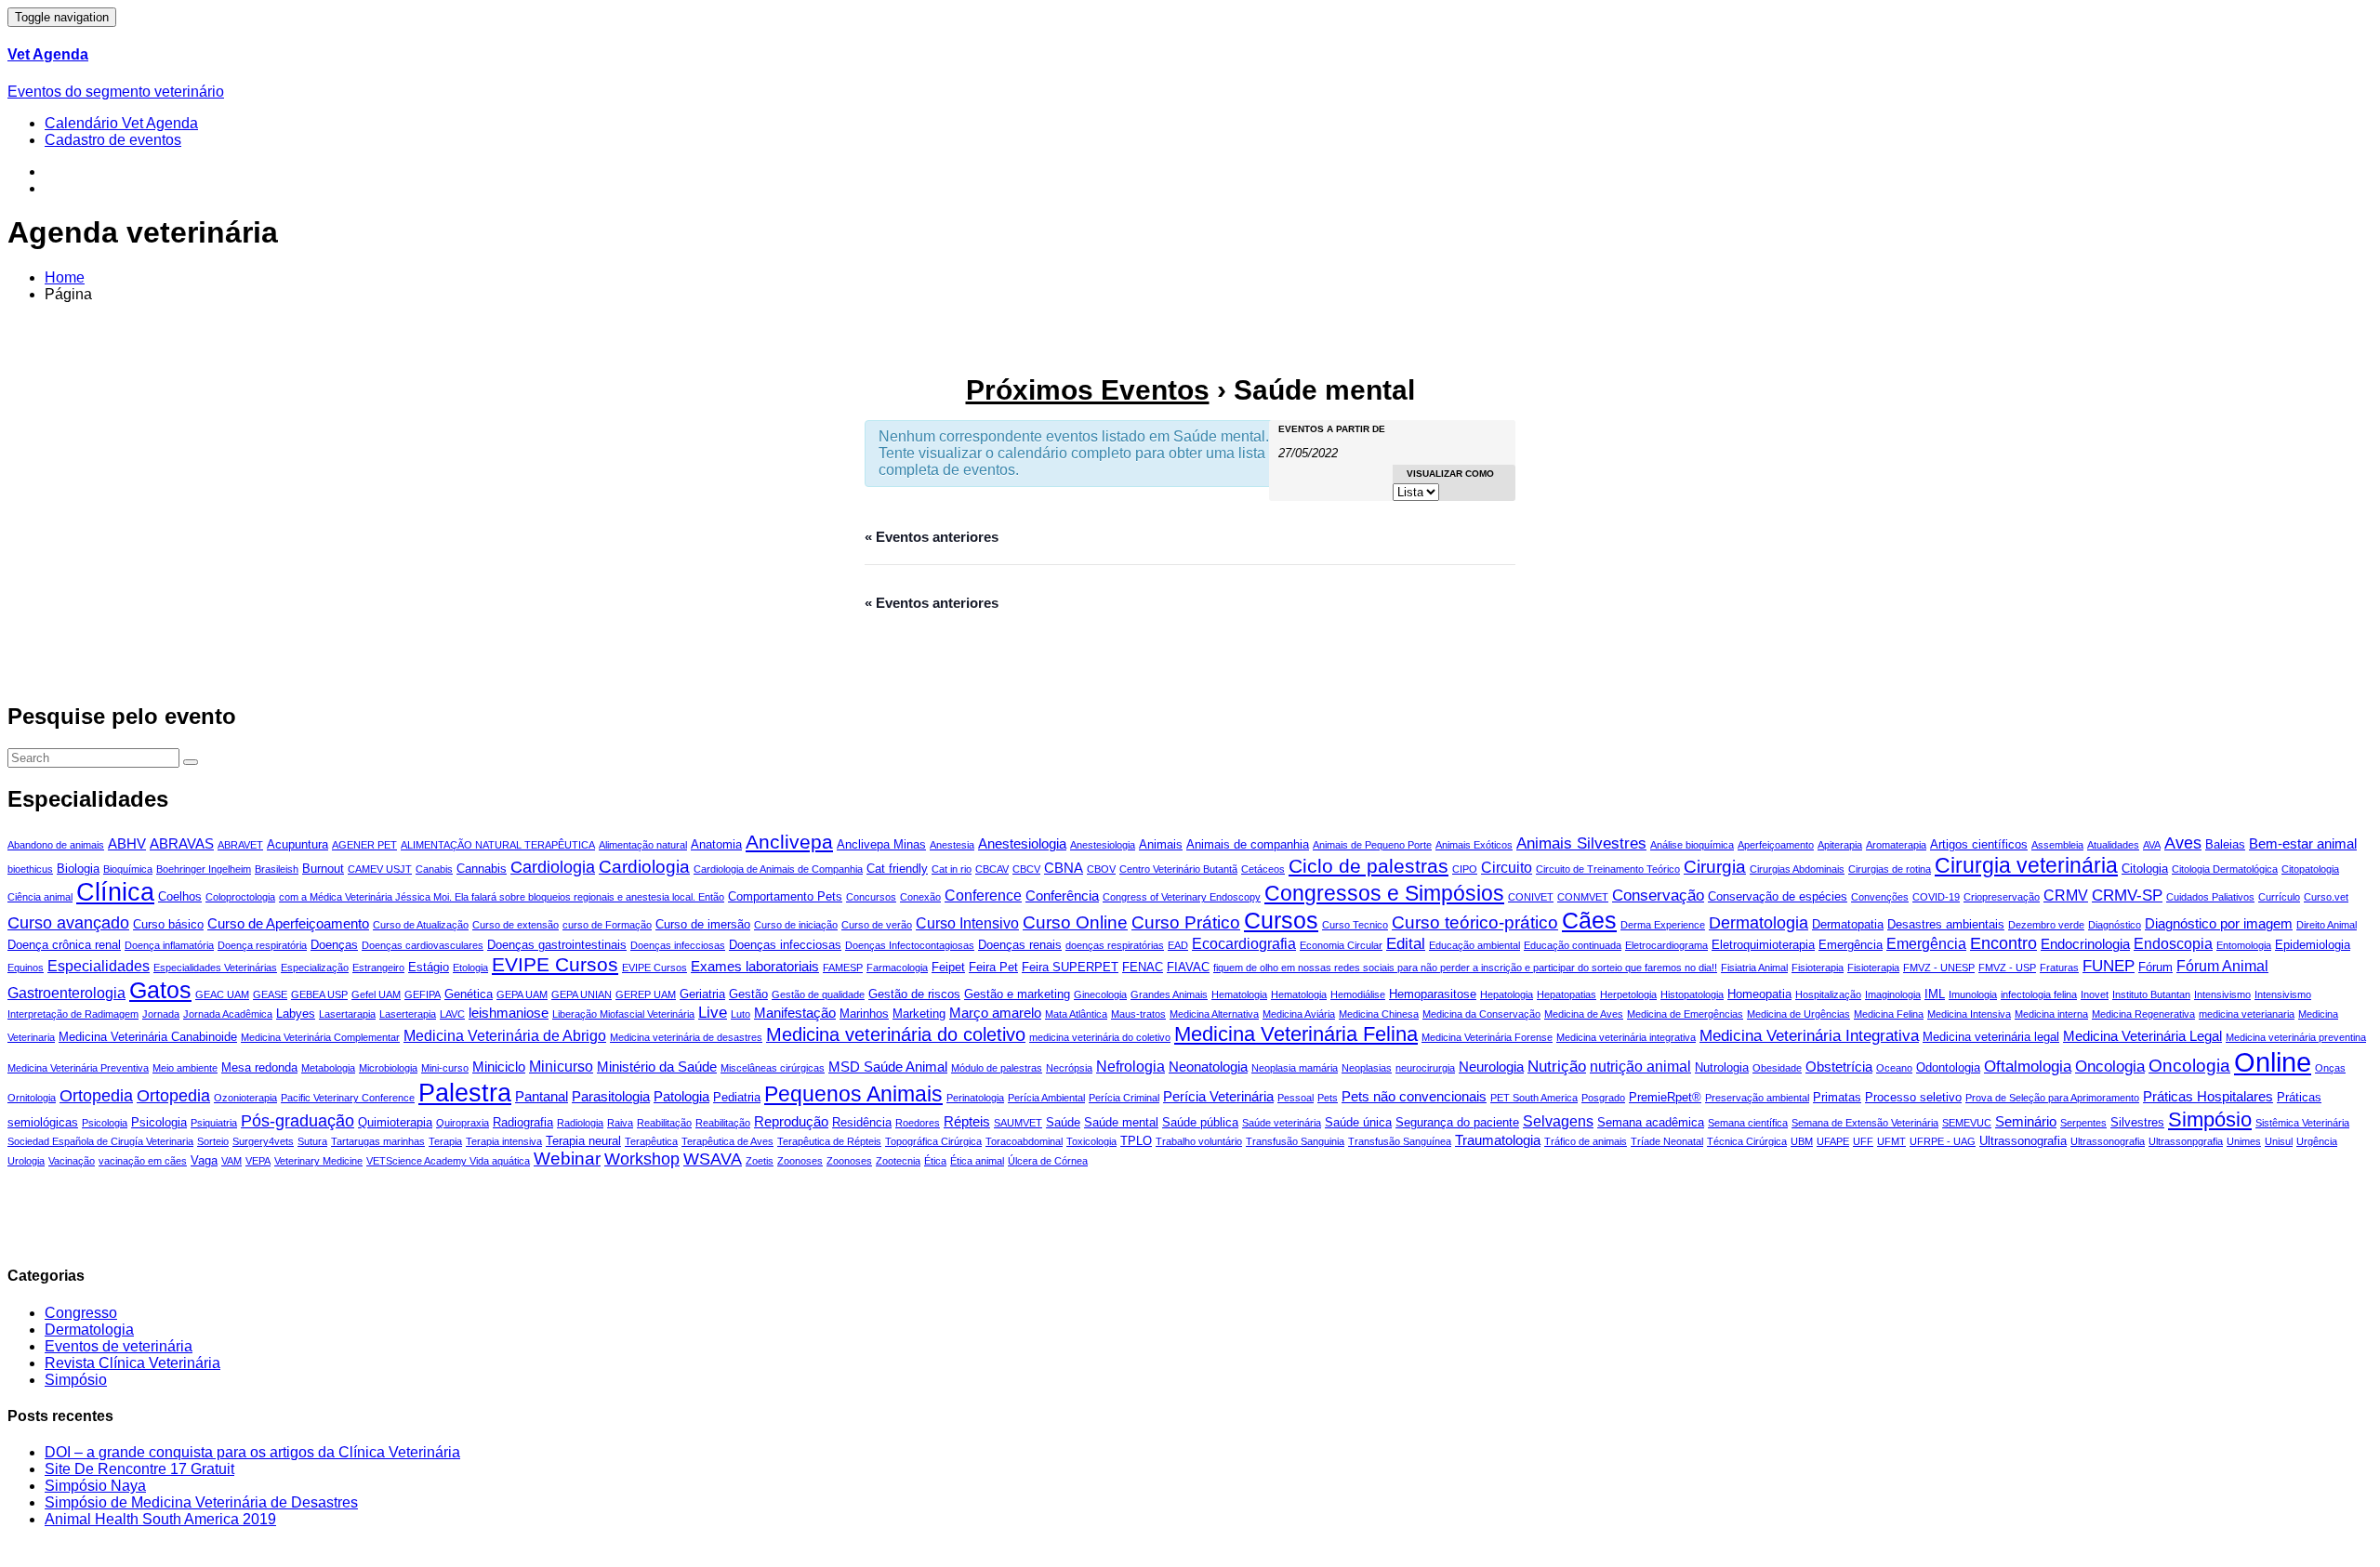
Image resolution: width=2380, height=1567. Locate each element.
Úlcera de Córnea (1048, 1161)
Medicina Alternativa (1214, 1014)
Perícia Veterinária (1218, 1096)
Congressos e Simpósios (1384, 894)
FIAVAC (1188, 967)
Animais (1161, 844)
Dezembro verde (2046, 925)
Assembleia (2057, 845)
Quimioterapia (395, 1122)
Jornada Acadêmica (228, 1014)
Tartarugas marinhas (378, 1141)
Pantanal (542, 1096)
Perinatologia (975, 1098)
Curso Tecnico (1355, 925)
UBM (1802, 1141)
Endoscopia (2173, 943)
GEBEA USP (319, 994)
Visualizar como (1450, 474)
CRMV (2066, 895)
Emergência (1851, 945)
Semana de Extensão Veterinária (1865, 1123)
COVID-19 (1936, 897)
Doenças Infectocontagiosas (910, 945)
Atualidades (2113, 845)
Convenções (1880, 897)
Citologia (2145, 869)
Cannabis (482, 869)
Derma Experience (1663, 925)
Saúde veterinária (1282, 1123)
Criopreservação (2002, 897)
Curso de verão (877, 925)
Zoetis (760, 1161)
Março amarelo (995, 1013)
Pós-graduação (297, 1120)
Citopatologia (2310, 869)
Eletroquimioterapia (1763, 945)
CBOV (1101, 869)
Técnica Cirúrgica (1747, 1141)
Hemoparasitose (1433, 994)
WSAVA (713, 1159)
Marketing (919, 1014)
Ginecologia (1100, 994)
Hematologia (1239, 994)
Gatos (160, 990)
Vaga (204, 1160)
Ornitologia (32, 1098)
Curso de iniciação (796, 925)
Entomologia (2244, 945)
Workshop (642, 1159)
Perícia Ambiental (1046, 1098)
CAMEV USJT (380, 869)
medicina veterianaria (2247, 1014)
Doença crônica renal (64, 945)
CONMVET (1583, 897)
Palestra (465, 1093)
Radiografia (523, 1122)
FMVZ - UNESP (1939, 968)
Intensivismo (2222, 994)
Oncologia (2110, 1067)
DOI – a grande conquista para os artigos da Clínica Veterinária (252, 1452)
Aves (2183, 843)
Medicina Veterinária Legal (2142, 1036)
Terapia (445, 1141)
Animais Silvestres (1581, 843)
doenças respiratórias (1115, 945)
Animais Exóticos (1474, 845)
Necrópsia (1069, 1068)
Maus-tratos (1138, 1014)
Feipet (948, 967)
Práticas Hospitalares (2208, 1096)
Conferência (1062, 895)
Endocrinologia (2085, 944)
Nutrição (1557, 1067)
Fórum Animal (2222, 966)
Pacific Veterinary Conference (348, 1098)
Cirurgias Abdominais (1797, 869)
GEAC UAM (222, 994)
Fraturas (2059, 968)
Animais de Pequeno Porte (1372, 845)
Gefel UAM (376, 994)
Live (713, 1013)
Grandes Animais (1169, 994)
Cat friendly (897, 869)
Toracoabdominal (1024, 1141)
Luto (740, 1014)
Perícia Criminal (1124, 1098)
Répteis (967, 1121)
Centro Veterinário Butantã (1178, 869)
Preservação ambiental (1757, 1098)
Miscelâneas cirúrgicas (773, 1068)
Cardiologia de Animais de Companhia (778, 869)
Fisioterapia (1818, 968)
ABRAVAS (182, 843)
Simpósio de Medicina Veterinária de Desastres (201, 1502)
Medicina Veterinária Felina (1296, 1034)
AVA (2152, 845)
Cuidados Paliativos (2210, 897)
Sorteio (213, 1141)
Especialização (315, 968)
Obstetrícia (1839, 1067)
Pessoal (1296, 1098)
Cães (1589, 920)
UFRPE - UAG (1943, 1141)
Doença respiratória (262, 945)
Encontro (2003, 943)
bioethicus (30, 869)
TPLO (1136, 1141)
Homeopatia (1759, 994)
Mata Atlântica (1076, 1014)
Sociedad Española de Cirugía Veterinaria (100, 1141)
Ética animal (977, 1161)
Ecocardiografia (1244, 943)
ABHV (127, 843)
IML (1935, 994)
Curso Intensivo (967, 923)
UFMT (1891, 1141)
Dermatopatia (1848, 924)
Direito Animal (2327, 925)
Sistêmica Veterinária (2302, 1123)
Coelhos (180, 896)
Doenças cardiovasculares (423, 945)
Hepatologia (1507, 994)
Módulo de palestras (997, 1068)
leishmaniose (509, 1013)
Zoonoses (800, 1161)
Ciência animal (40, 897)
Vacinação (72, 1161)
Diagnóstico (2115, 925)
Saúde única (1358, 1122)
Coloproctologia (240, 897)
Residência (862, 1122)
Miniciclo (499, 1067)
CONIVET (1531, 897)
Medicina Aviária (1299, 1014)
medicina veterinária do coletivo (1100, 1037)
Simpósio (2210, 1119)
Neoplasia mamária (1295, 1068)
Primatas (1837, 1097)
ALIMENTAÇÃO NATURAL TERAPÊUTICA (498, 845)
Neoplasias (1367, 1068)
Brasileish (277, 869)
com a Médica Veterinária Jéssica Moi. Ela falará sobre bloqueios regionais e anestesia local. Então (502, 897)
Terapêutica (651, 1141)
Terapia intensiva (504, 1141)
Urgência (2317, 1141)
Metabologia (328, 1068)
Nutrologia (1722, 1067)
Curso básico (168, 924)
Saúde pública (1200, 1122)
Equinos (26, 968)
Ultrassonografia (2023, 1141)
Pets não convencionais (1414, 1096)
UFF (1863, 1141)
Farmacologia (897, 968)
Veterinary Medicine (318, 1161)
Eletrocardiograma (1666, 945)
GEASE (270, 994)
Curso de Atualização (421, 925)
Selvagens (1558, 1121)
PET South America (1534, 1098)
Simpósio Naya (95, 1486)
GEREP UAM (646, 994)
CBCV (1026, 869)
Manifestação (795, 1013)
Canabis (434, 869)
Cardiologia (553, 867)
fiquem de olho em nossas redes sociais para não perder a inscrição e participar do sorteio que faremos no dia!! (1465, 968)
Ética (935, 1161)
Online (2273, 1062)
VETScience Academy (418, 1161)
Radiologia (580, 1123)
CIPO (1465, 869)
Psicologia (105, 1123)
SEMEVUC (1967, 1123)
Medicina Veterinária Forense (1487, 1037)
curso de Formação (607, 925)
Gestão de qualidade (818, 994)
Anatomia (716, 844)
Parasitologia (611, 1096)
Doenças (334, 945)
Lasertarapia (347, 1014)
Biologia (78, 869)
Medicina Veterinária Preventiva (78, 1068)
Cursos (1281, 920)
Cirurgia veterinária (2026, 865)
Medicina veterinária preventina (2296, 1037)
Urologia (26, 1161)
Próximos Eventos (1088, 390)
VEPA (258, 1161)
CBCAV (992, 869)
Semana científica (1748, 1123)
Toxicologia (1091, 1141)
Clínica (115, 892)
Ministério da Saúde (657, 1067)
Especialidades (99, 966)
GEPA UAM (522, 994)
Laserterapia (408, 1014)
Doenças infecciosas (678, 945)
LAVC (452, 1014)
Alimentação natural (643, 845)
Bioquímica (128, 869)
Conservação (1658, 895)
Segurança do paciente (1457, 1122)
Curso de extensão (516, 925)
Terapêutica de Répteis (829, 1141)
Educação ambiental (1474, 945)
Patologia (681, 1096)
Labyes (296, 1014)
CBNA (1064, 868)
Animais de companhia (1248, 844)
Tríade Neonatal (1667, 1141)
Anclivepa (789, 842)
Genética (469, 994)
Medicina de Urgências (1798, 1014)
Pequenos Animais (853, 1094)
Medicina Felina (1889, 1014)
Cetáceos (1263, 869)
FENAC (1143, 967)
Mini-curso (445, 1068)
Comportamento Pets (785, 896)
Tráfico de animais (1586, 1141)
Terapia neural (583, 1141)
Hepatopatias (1567, 994)
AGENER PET (364, 845)
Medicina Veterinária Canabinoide (148, 1037)
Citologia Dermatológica (2225, 869)
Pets (1328, 1098)
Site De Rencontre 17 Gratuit (139, 1469)
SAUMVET (1018, 1123)
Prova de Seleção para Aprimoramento (2052, 1098)
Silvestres (2137, 1122)
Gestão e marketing (1017, 994)
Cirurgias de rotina (1890, 869)
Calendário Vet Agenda (121, 123)
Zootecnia (898, 1161)
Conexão (920, 897)
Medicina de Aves (1584, 1014)
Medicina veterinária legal (1991, 1037)
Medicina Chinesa (1379, 1014)
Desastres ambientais (1946, 924)
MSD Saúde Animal (888, 1067)
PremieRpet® (1665, 1097)
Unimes (2244, 1141)
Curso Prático (1186, 922)
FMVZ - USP (2007, 968)
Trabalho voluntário (1199, 1141)
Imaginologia (1893, 994)
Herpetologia (1628, 994)
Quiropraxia (463, 1123)
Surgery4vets (263, 1141)
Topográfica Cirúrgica (933, 1141)
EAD (1178, 945)
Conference (983, 895)
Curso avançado (68, 923)
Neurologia (1491, 1067)
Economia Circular (1341, 945)
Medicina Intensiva (1969, 1014)
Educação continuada (1573, 945)
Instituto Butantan (2151, 994)
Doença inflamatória (169, 945)
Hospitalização (1828, 994)
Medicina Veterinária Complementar (320, 1037)
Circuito (1507, 867)
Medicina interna (2051, 1014)
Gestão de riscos (914, 994)
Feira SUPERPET (1070, 967)
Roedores (918, 1123)
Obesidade (1777, 1068)
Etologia (470, 968)
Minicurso (561, 1066)
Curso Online (1075, 922)
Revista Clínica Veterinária (132, 1363)
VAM (231, 1161)
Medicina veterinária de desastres (686, 1037)
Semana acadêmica (1651, 1122)
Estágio (429, 967)
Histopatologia (1692, 994)
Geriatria (702, 994)
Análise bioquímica (1692, 845)
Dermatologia (1759, 922)
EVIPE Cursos (555, 965)
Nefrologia (1130, 1066)
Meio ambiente (185, 1068)
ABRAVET (240, 845)
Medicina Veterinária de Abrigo (505, 1035)
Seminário (2026, 1121)
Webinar (567, 1159)
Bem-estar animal (2303, 843)
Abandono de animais (56, 845)
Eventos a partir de (1332, 429)
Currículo (2279, 897)
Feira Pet (993, 967)
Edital (1406, 944)
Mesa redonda (259, 1067)
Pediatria (737, 1097)
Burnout (323, 869)
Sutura (312, 1141)
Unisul (2279, 1141)
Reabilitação (664, 1123)
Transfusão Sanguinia (1295, 1141)
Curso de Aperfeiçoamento (288, 923)
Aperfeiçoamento (1776, 845)
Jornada (161, 1014)
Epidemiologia (2313, 945)
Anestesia (952, 845)
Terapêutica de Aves (727, 1141)
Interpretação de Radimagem (73, 1014)
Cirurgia (1715, 867)
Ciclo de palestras (1368, 866)
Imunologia (1973, 994)
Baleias (2225, 844)
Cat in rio (952, 869)
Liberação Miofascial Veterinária (623, 1014)
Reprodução (791, 1121)
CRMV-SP (2127, 895)
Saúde (1063, 1122)
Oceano (1894, 1068)
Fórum (2155, 967)
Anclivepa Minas (881, 844)
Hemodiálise (1358, 994)
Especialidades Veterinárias (215, 968)
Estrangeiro (378, 968)
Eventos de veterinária (119, 1346)
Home (65, 277)
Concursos (871, 897)
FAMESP (843, 968)
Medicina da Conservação (1481, 1014)
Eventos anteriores (932, 537)
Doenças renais (1020, 945)
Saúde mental (1121, 1122)
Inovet (2095, 994)
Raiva (620, 1123)
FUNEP (2109, 966)
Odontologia (1948, 1067)
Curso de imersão (703, 924)
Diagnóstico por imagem (2219, 923)
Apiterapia (1840, 845)
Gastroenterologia (66, 993)
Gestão (748, 994)
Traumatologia (1498, 1140)
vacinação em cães (143, 1161)
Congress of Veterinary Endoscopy (1182, 897)
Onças (2330, 1068)
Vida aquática (500, 1161)
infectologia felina (2039, 994)
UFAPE (1833, 1141)
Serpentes (2083, 1123)
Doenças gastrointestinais (557, 945)
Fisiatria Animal (1754, 968)
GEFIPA (423, 994)
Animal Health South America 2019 (160, 1519)
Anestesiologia (1022, 843)
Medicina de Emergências (1685, 1014)
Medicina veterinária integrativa (1626, 1037)
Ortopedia (96, 1096)
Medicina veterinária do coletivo (896, 1034)
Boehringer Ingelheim (204, 869)
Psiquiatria (214, 1123)
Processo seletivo (1913, 1097)
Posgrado (1603, 1098)
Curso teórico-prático (1475, 922)
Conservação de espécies (1778, 896)
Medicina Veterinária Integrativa (1809, 1036)
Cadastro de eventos (113, 140)
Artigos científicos (1979, 844)
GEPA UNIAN (582, 994)
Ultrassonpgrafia (2186, 1141)
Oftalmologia (2028, 1067)
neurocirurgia (1425, 1068)
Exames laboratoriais (755, 966)
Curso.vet (2326, 897)
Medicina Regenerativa (2143, 1014)
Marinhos (864, 1014)
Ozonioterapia (245, 1098)
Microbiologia (388, 1068)
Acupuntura (297, 844)
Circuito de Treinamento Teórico (1608, 869)
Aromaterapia (1896, 845)
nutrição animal (1640, 1066)
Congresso (81, 1313)
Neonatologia (1208, 1067)
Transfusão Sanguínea (1400, 1141)
